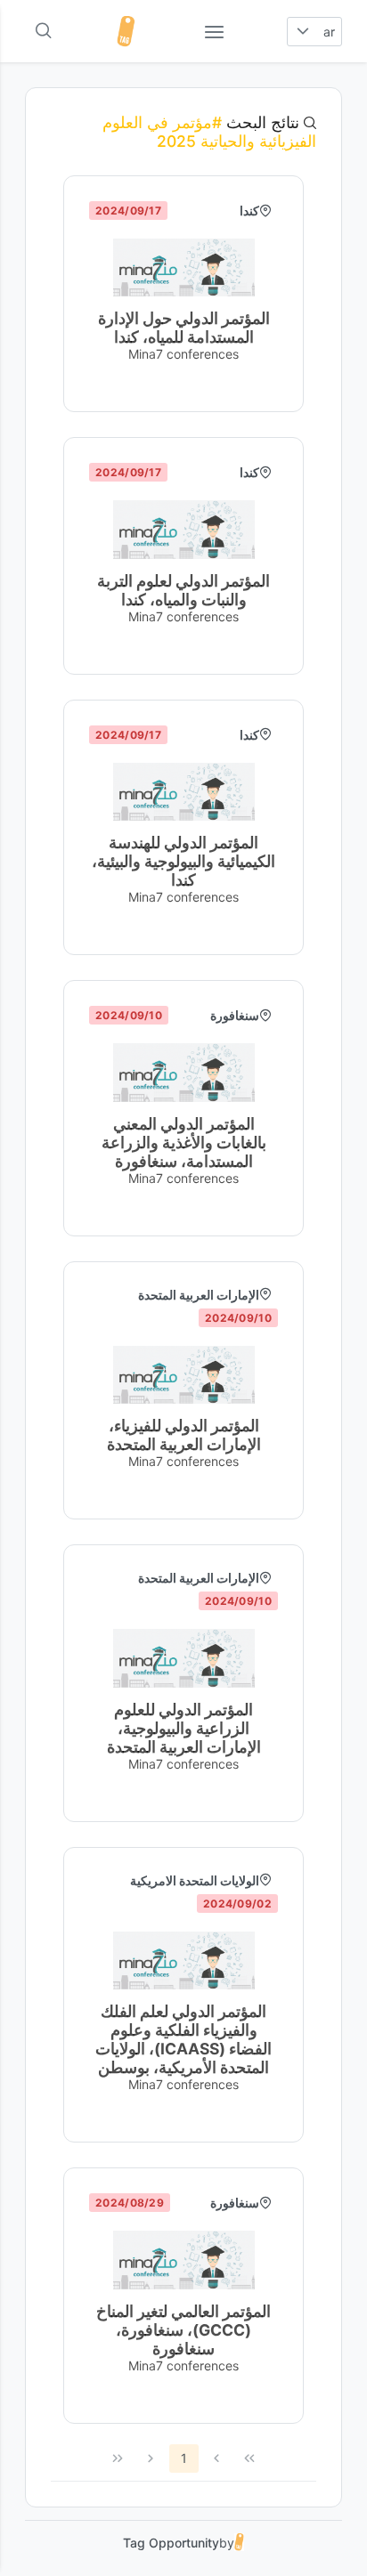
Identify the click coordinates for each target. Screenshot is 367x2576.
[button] (302, 32)
